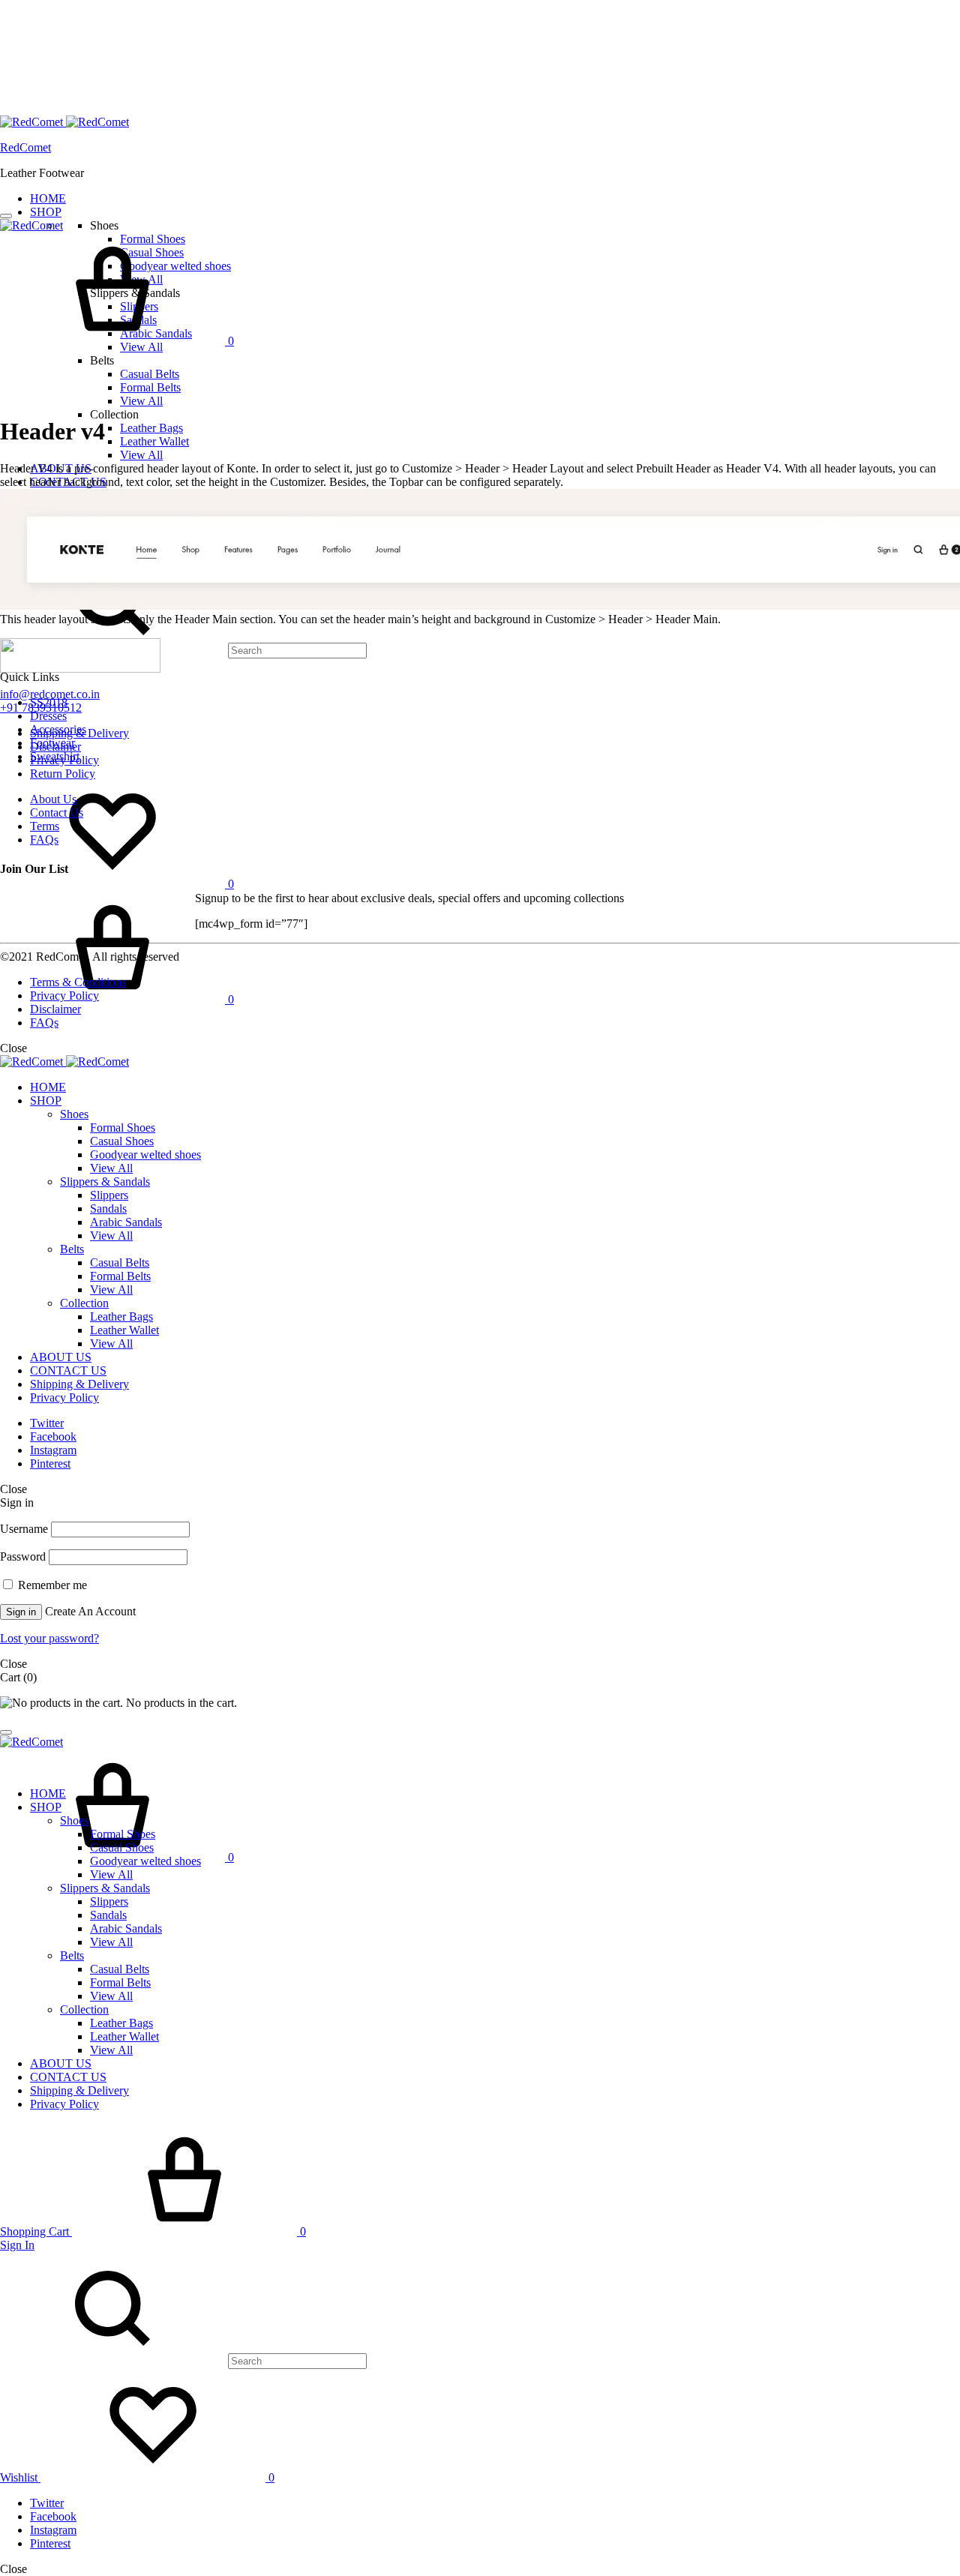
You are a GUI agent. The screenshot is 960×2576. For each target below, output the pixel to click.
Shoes (74, 1114)
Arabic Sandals (126, 1222)
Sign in (21, 1612)
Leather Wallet (154, 441)
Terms (45, 826)
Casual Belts (150, 374)
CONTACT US (68, 1370)
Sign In (17, 2245)
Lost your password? (49, 1638)
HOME (48, 198)
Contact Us (57, 813)
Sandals (108, 1209)
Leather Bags (151, 428)
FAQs (44, 840)
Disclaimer (55, 747)
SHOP (46, 212)
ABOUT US (61, 1357)
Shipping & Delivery (79, 733)
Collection (84, 1303)
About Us (53, 799)
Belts (72, 1249)
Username (24, 1529)
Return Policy (63, 774)
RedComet (25, 147)
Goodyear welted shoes (145, 1155)
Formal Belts (150, 387)
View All (141, 401)
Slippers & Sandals (105, 1182)
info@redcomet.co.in (50, 694)
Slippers (109, 1195)
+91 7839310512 (41, 708)
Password (23, 1556)
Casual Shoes (122, 1141)
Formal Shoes (123, 1128)
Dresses (48, 716)
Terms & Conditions (78, 982)
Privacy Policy (64, 760)
